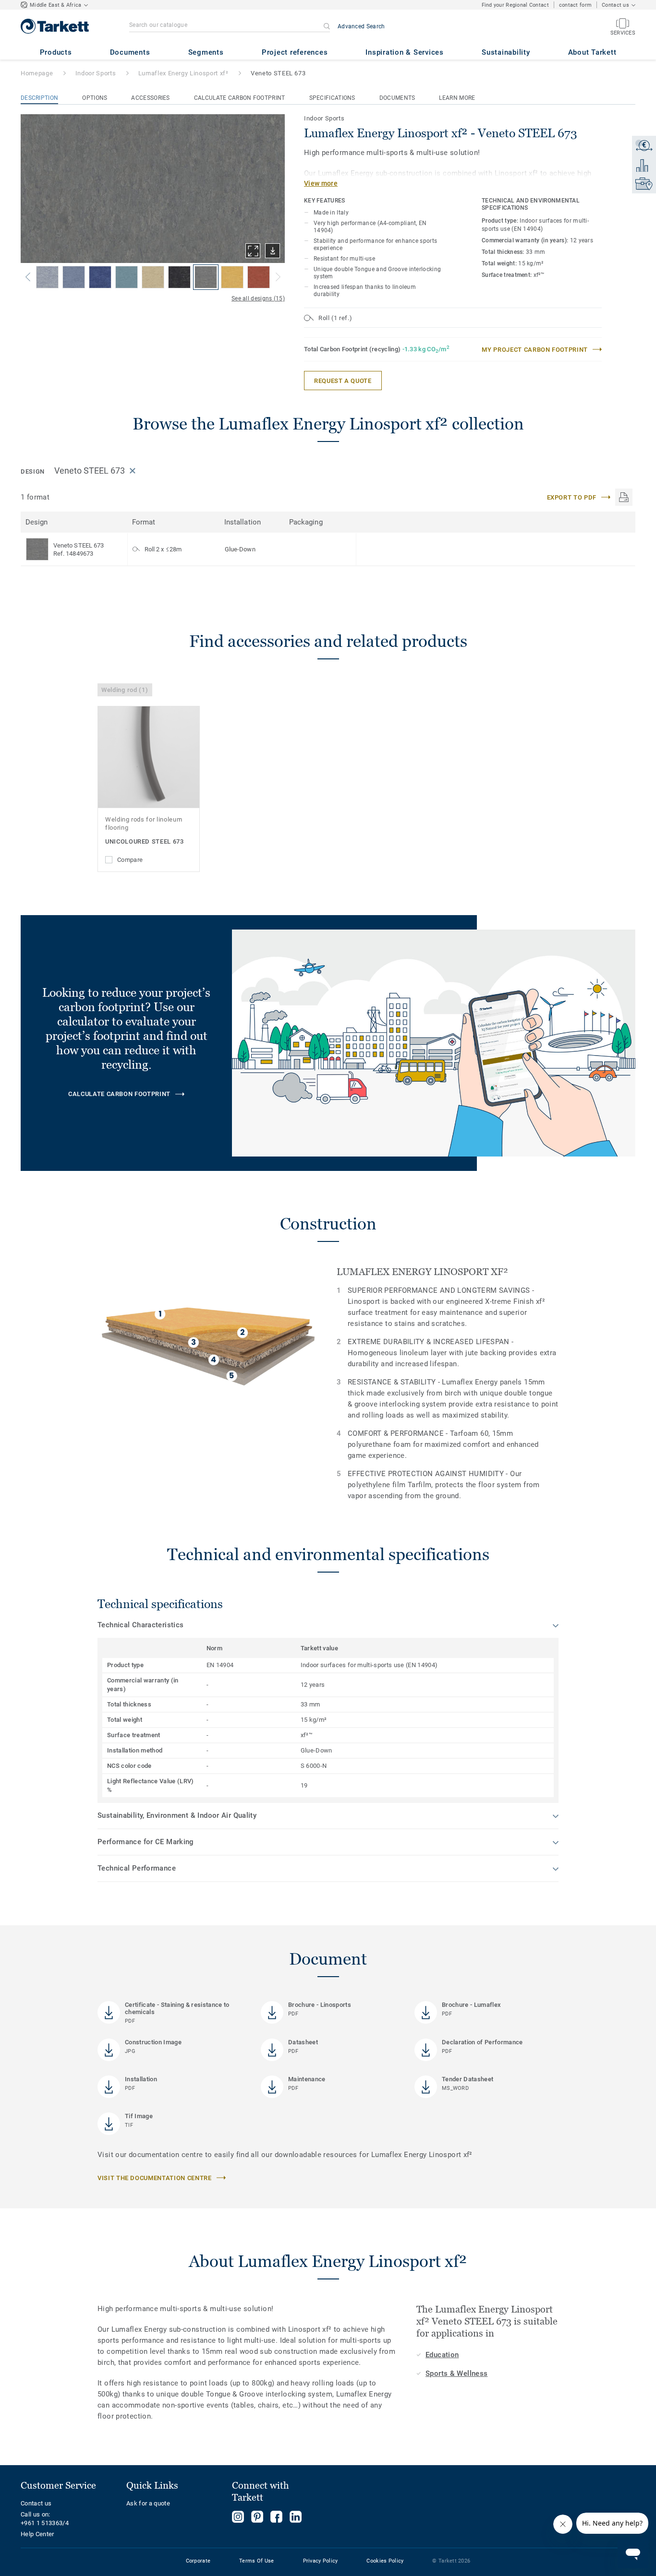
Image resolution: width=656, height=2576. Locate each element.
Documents (397, 98)
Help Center (37, 2534)
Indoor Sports (96, 73)
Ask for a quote (148, 2503)
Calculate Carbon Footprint (240, 98)
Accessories (150, 98)
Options (95, 98)
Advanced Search (361, 26)
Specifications (332, 98)
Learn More (457, 98)
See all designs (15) (258, 298)
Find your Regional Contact (515, 5)
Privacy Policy (321, 2561)
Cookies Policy (385, 2561)
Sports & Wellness (456, 2373)
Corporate (198, 2561)
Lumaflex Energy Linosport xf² (183, 73)
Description (39, 98)
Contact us (36, 2503)
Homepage (37, 73)
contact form (575, 5)
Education (442, 2355)
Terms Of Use (256, 2561)
